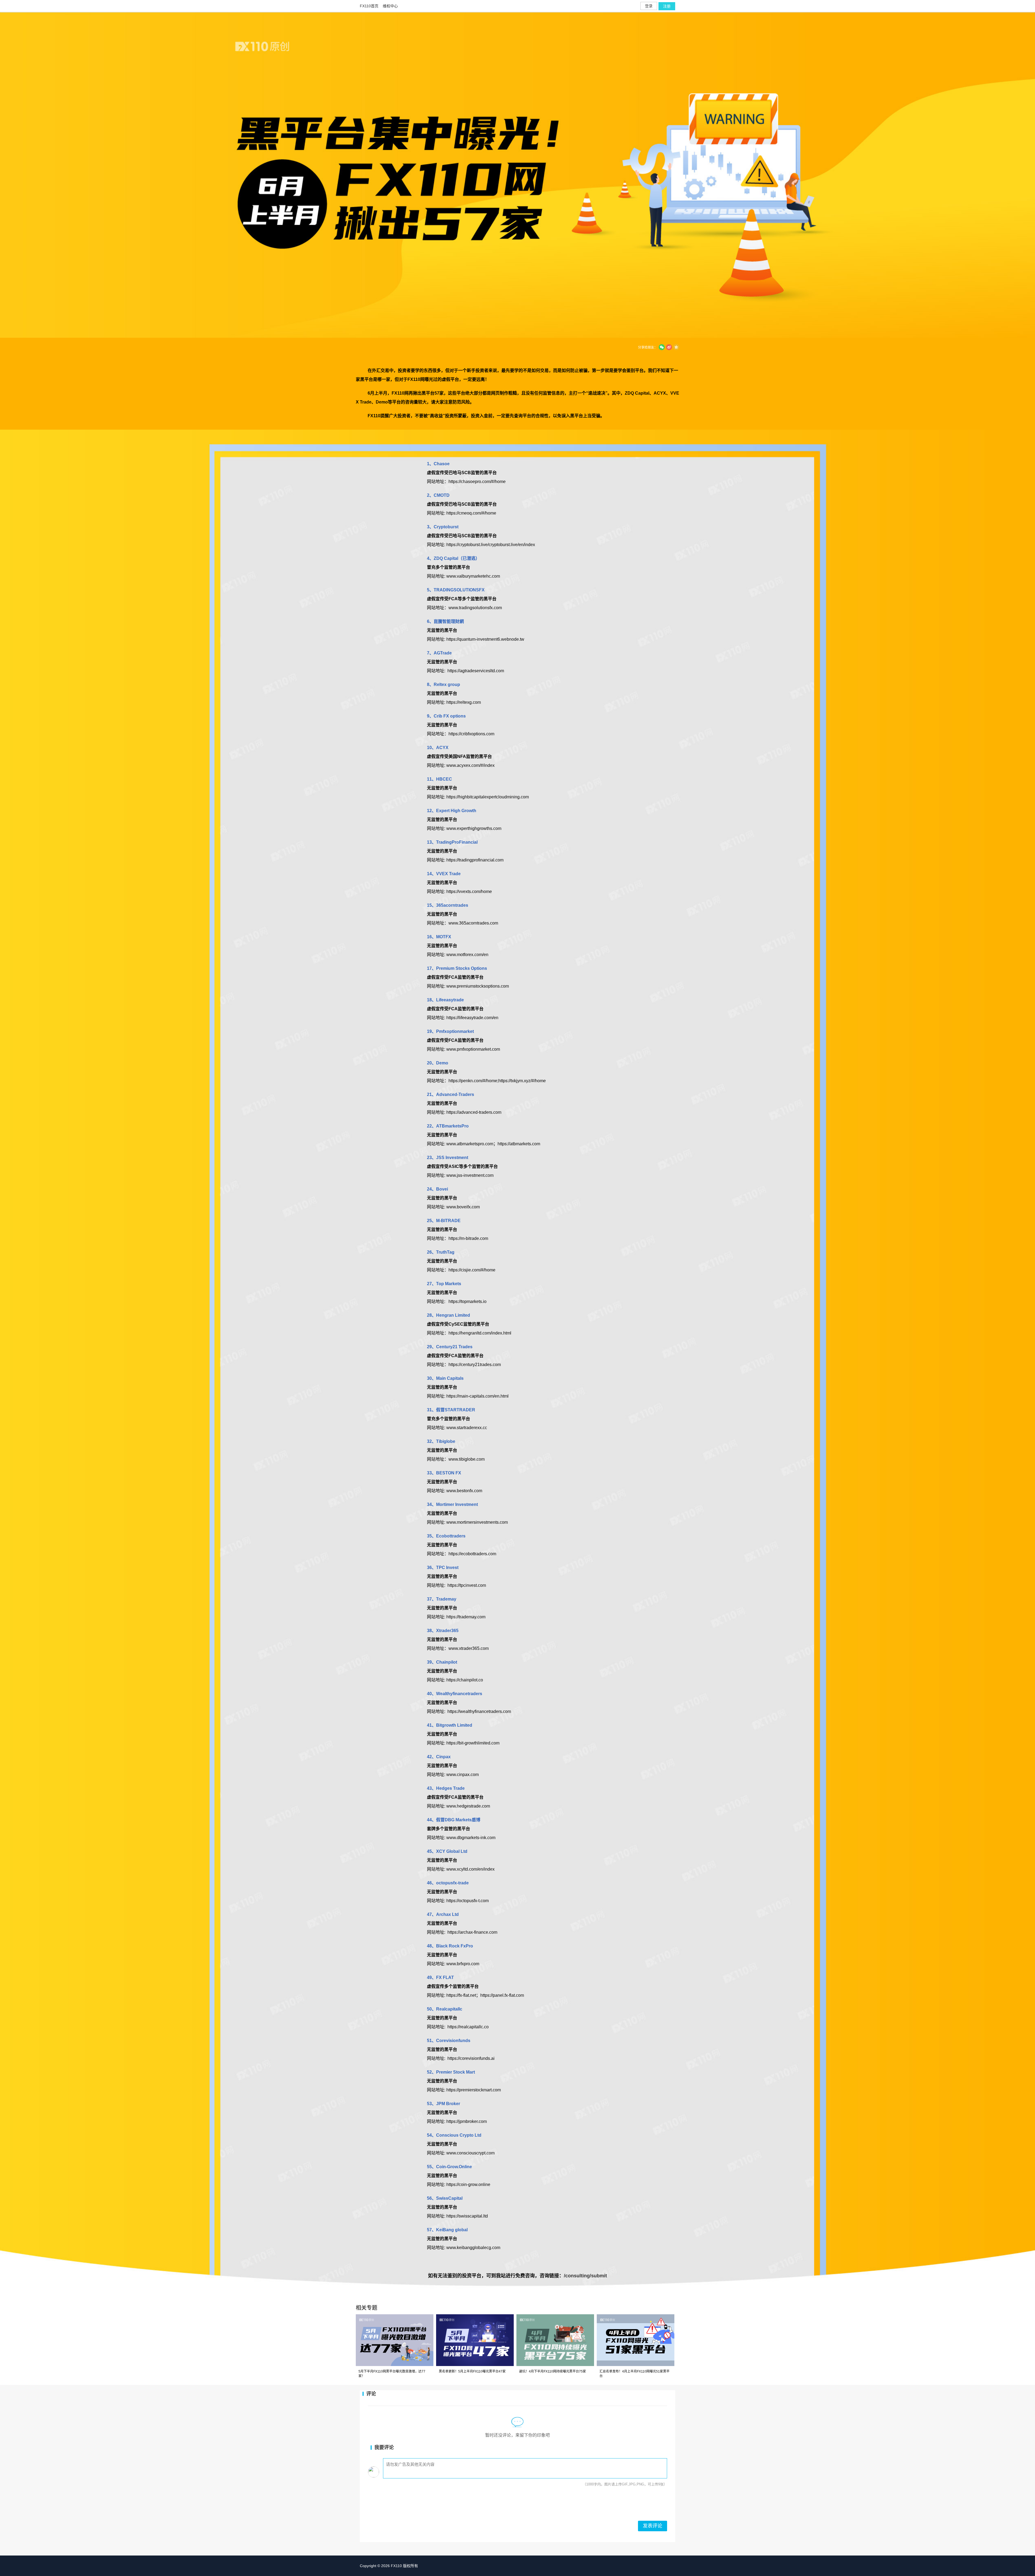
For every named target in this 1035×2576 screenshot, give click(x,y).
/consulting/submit (585, 2276)
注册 (667, 6)
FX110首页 (369, 6)
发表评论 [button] (653, 2526)
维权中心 (390, 6)
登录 (649, 6)
